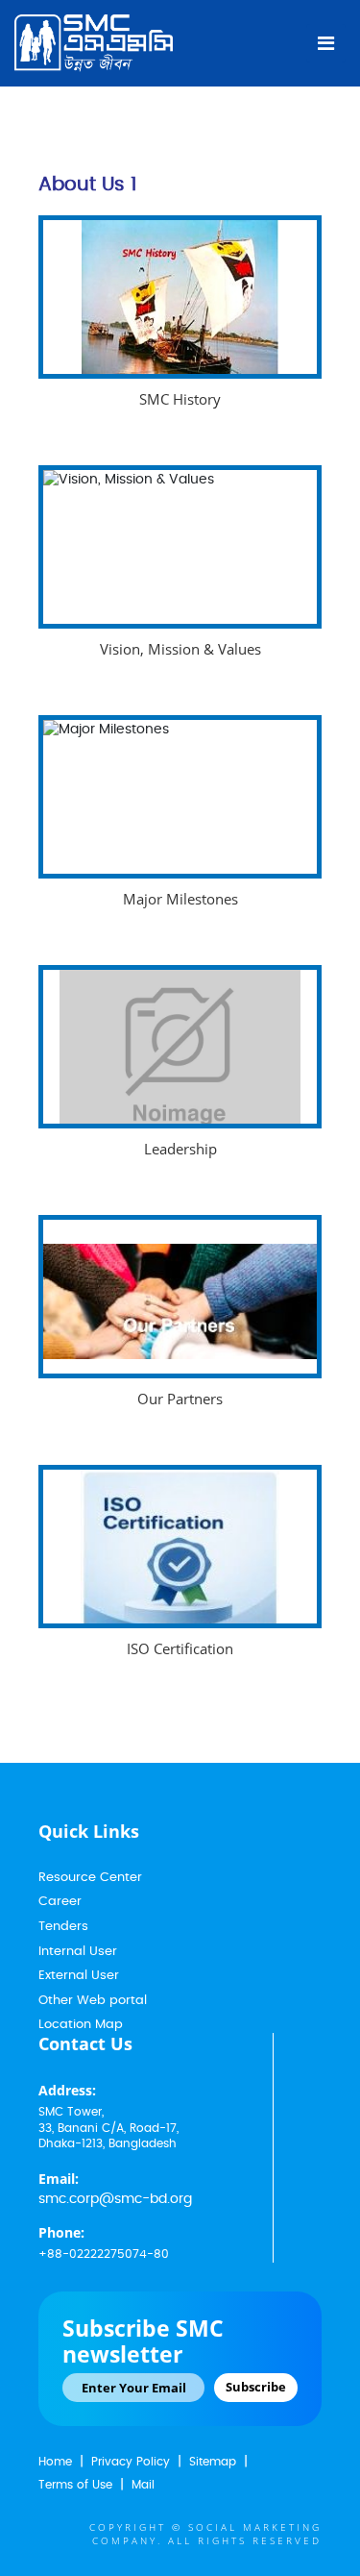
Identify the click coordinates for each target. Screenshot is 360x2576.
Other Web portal (93, 2001)
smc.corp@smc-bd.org (115, 2199)
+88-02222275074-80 (104, 2254)
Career (60, 1902)
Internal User (78, 1952)
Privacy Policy (131, 2462)
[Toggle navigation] (326, 43)
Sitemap (213, 2462)
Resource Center (90, 1878)
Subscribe (256, 2387)
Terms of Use (75, 2485)
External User (79, 1976)
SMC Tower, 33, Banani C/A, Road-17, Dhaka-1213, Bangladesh (108, 2128)
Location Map (81, 2025)
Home (55, 2462)
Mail (143, 2485)
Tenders (63, 1927)
